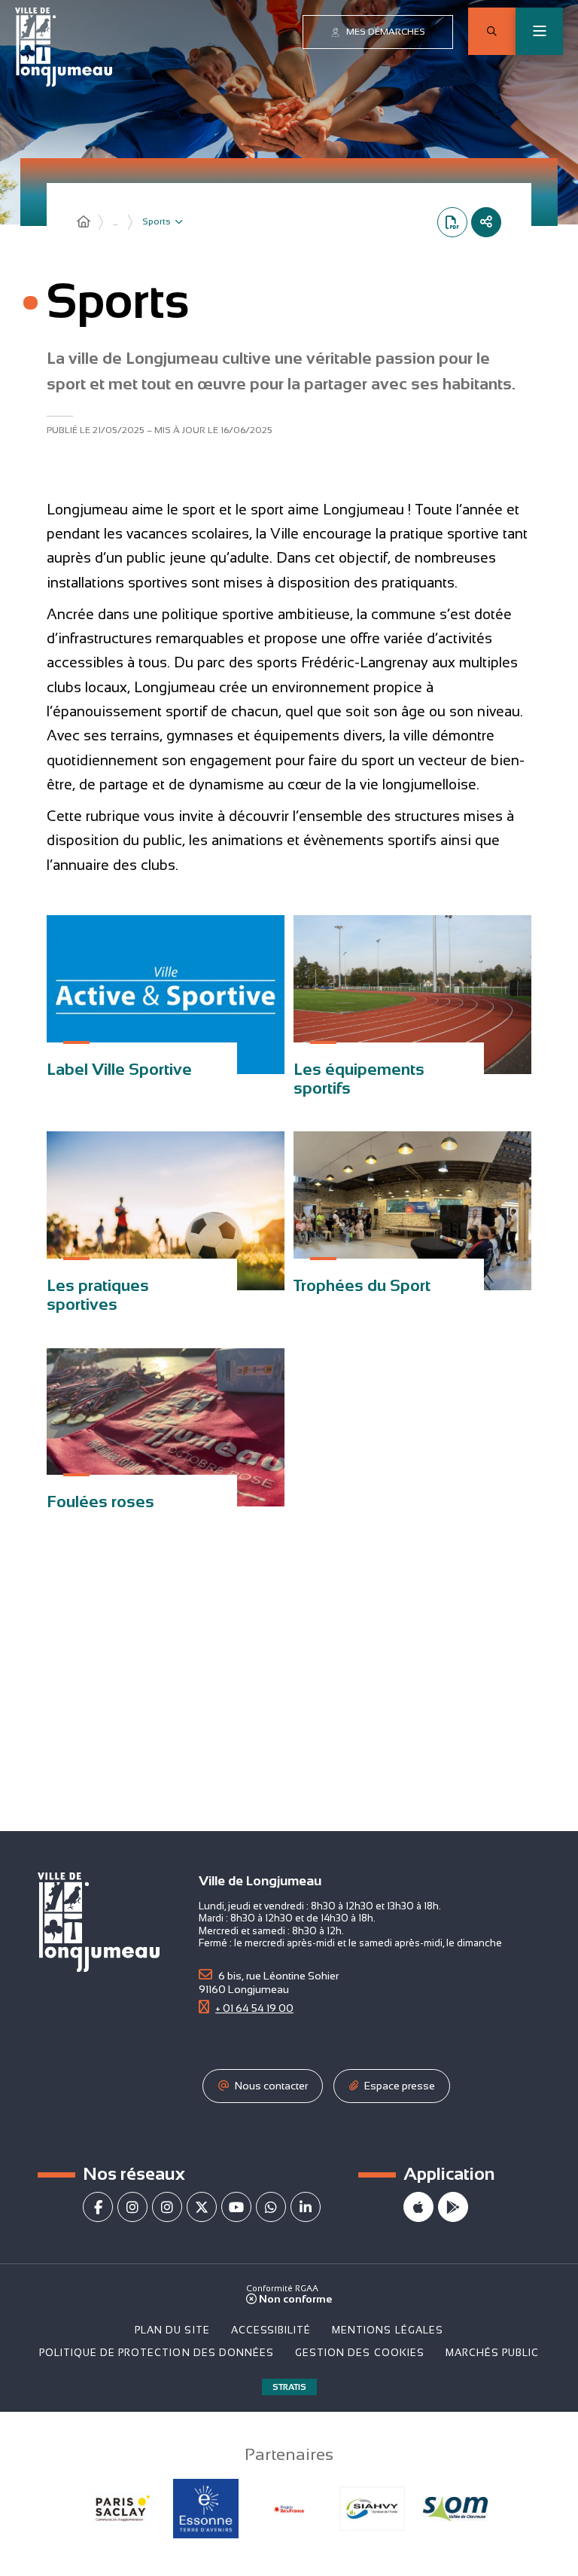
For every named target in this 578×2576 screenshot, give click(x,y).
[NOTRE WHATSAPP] (271, 2207)
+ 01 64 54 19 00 (254, 2008)
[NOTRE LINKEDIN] (306, 2207)
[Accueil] (84, 222)
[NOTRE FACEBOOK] (98, 2207)
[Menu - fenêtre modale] (539, 31)
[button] (492, 31)
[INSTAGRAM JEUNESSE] (167, 2207)
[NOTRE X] (202, 2207)
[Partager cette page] (486, 222)
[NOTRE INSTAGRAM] (132, 2207)
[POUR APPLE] (418, 2207)
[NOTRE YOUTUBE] (236, 2207)
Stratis (289, 2387)
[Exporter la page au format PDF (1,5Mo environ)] (452, 222)
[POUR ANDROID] (453, 2207)
